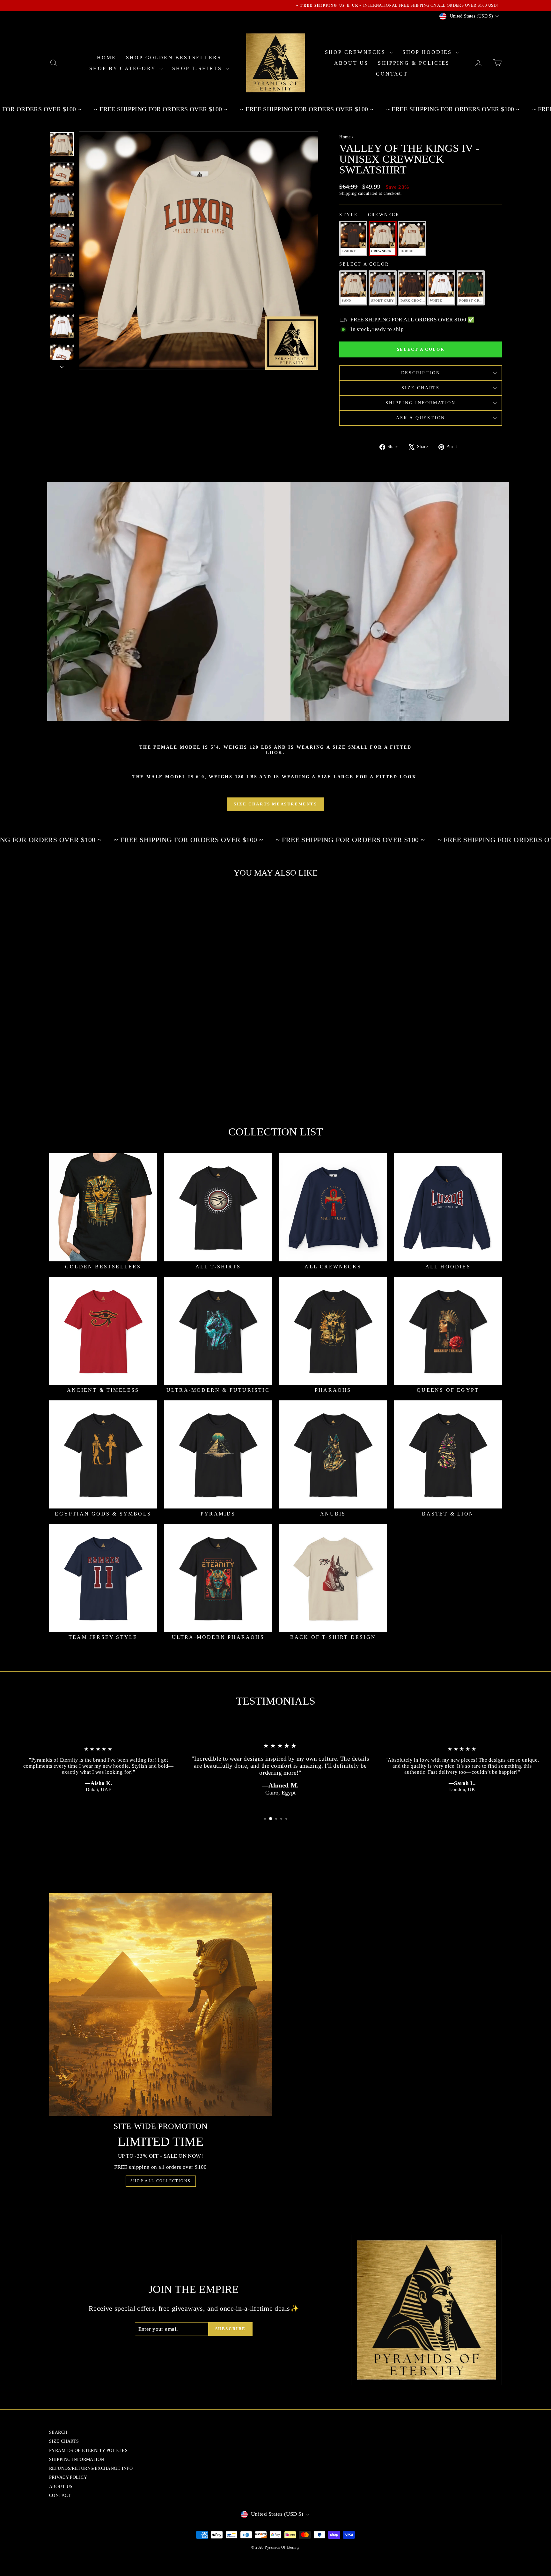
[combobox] (104, 1063)
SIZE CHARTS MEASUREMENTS (275, 804)
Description (421, 373)
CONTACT (392, 74)
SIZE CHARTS (421, 388)
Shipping (348, 193)
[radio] (353, 239)
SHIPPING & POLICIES (414, 63)
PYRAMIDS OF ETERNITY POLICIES (88, 2451)
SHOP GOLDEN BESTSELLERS (174, 58)
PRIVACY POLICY (68, 2477)
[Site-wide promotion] (161, 2004)
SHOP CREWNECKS (356, 52)
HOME (107, 58)
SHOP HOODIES (428, 52)
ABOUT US (351, 63)
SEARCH (58, 2432)
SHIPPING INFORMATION (77, 2459)
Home (345, 137)
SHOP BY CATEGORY (124, 68)
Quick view (103, 1048)
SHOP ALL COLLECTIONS (161, 2181)
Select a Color (364, 264)
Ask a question (421, 418)
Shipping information (421, 403)
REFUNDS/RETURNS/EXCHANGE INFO (91, 2468)
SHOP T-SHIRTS (198, 68)
